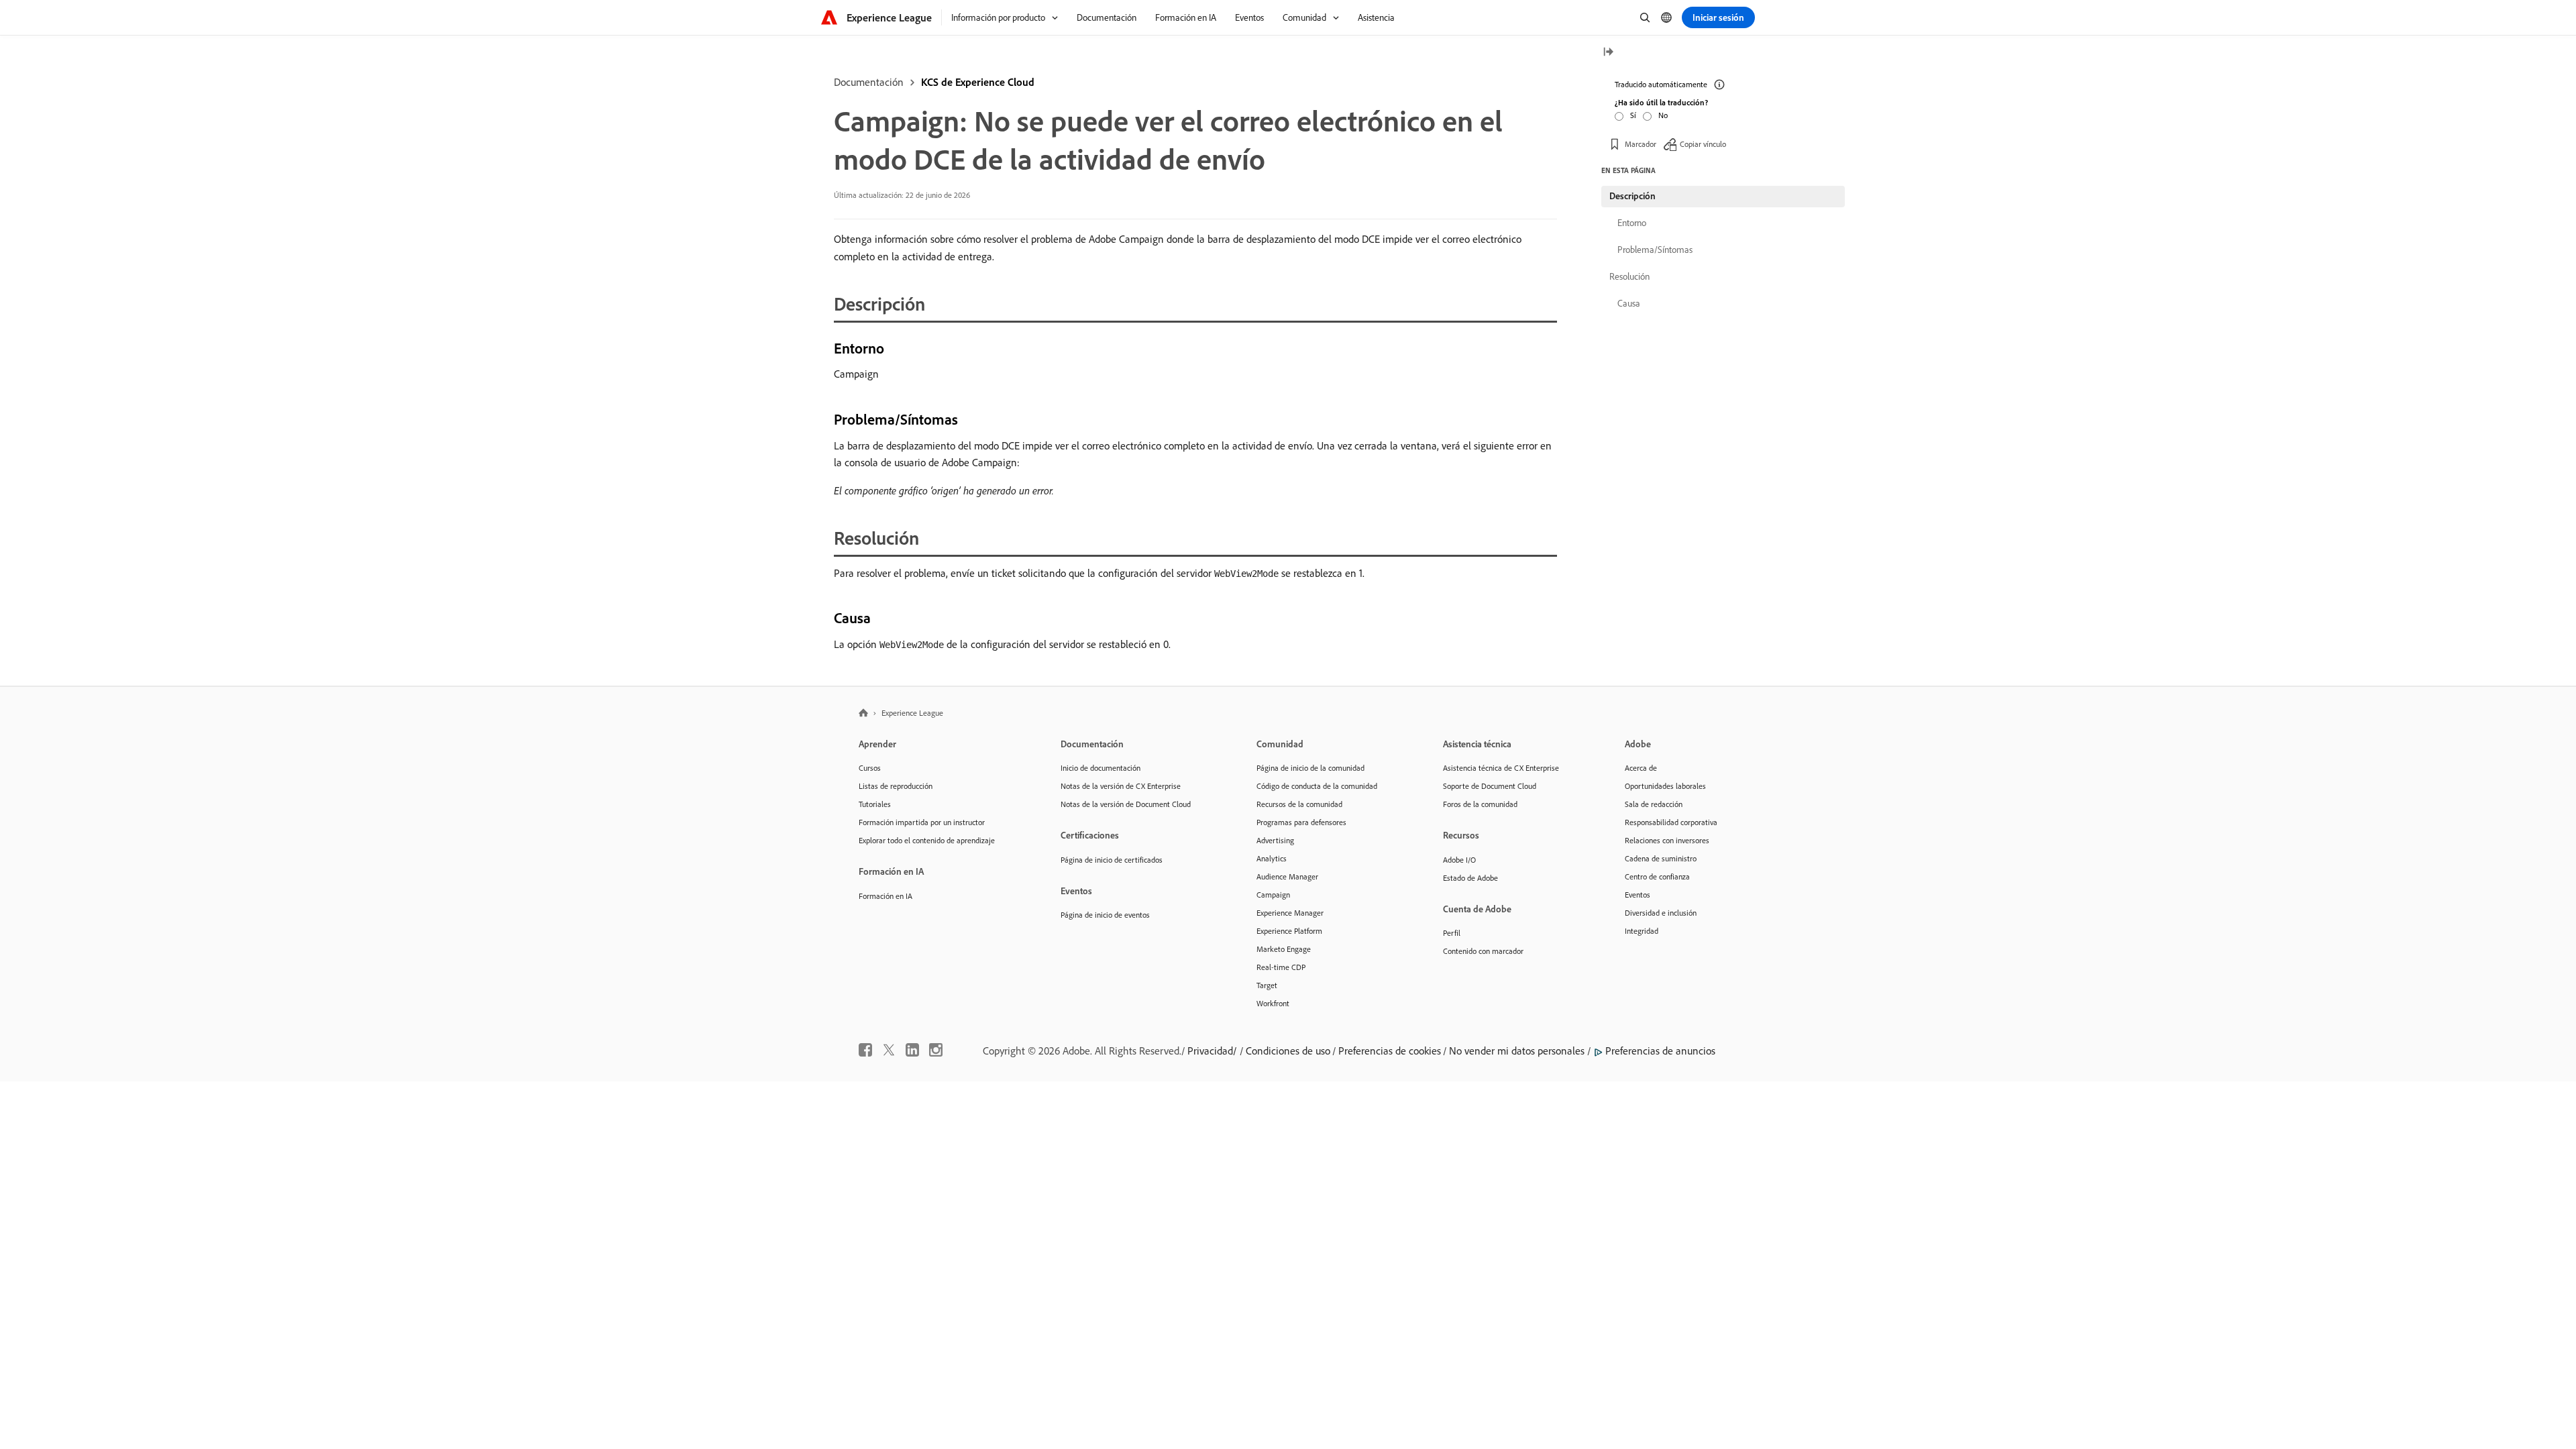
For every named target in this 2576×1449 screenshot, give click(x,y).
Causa (1629, 303)
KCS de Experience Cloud (978, 82)
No (1663, 115)
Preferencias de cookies (1390, 1051)
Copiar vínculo (1703, 144)
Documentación (869, 82)
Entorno (1632, 223)
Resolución (1629, 276)
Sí (1633, 115)
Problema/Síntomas (1655, 250)
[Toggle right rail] (1608, 53)
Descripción (1632, 196)
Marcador (1641, 144)
